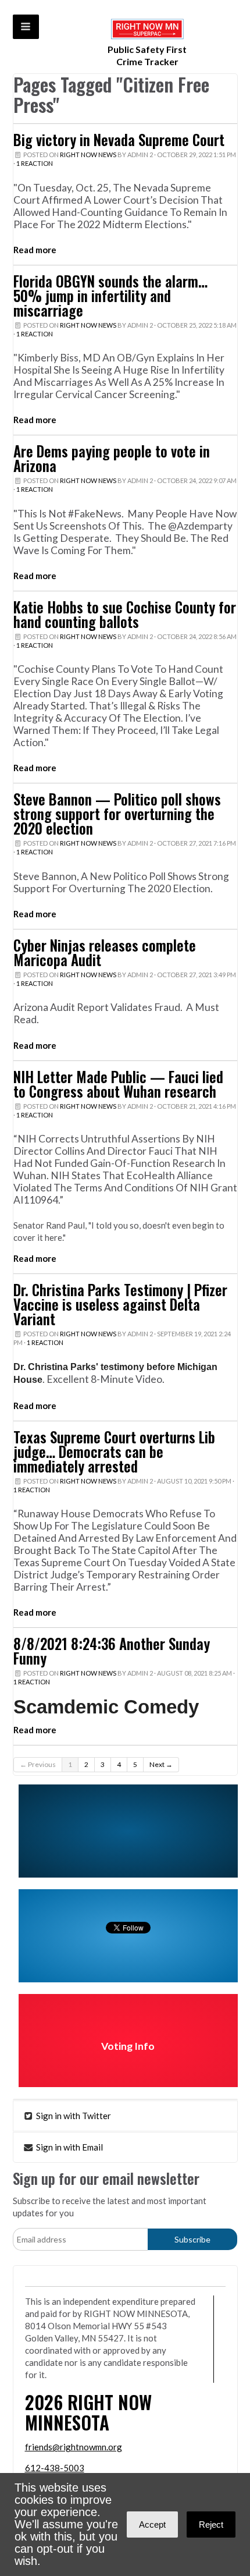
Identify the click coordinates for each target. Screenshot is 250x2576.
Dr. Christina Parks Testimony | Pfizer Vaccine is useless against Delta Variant (120, 1304)
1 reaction (35, 163)
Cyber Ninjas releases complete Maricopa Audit (105, 952)
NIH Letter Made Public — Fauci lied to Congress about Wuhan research (118, 1084)
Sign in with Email (69, 2147)
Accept (152, 2524)
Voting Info (128, 2046)
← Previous (38, 1764)
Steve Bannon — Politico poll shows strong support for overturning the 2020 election (117, 814)
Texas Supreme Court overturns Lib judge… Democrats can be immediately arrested (114, 1452)
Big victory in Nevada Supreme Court (119, 140)
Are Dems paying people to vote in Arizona (112, 458)
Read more (35, 250)
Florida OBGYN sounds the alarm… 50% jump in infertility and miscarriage (110, 296)
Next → (161, 1764)
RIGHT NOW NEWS (88, 155)
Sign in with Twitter (73, 2116)
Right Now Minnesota (88, 2412)
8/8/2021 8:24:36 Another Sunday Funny (112, 1651)
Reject (211, 2524)
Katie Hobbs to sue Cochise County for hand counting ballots (125, 614)
